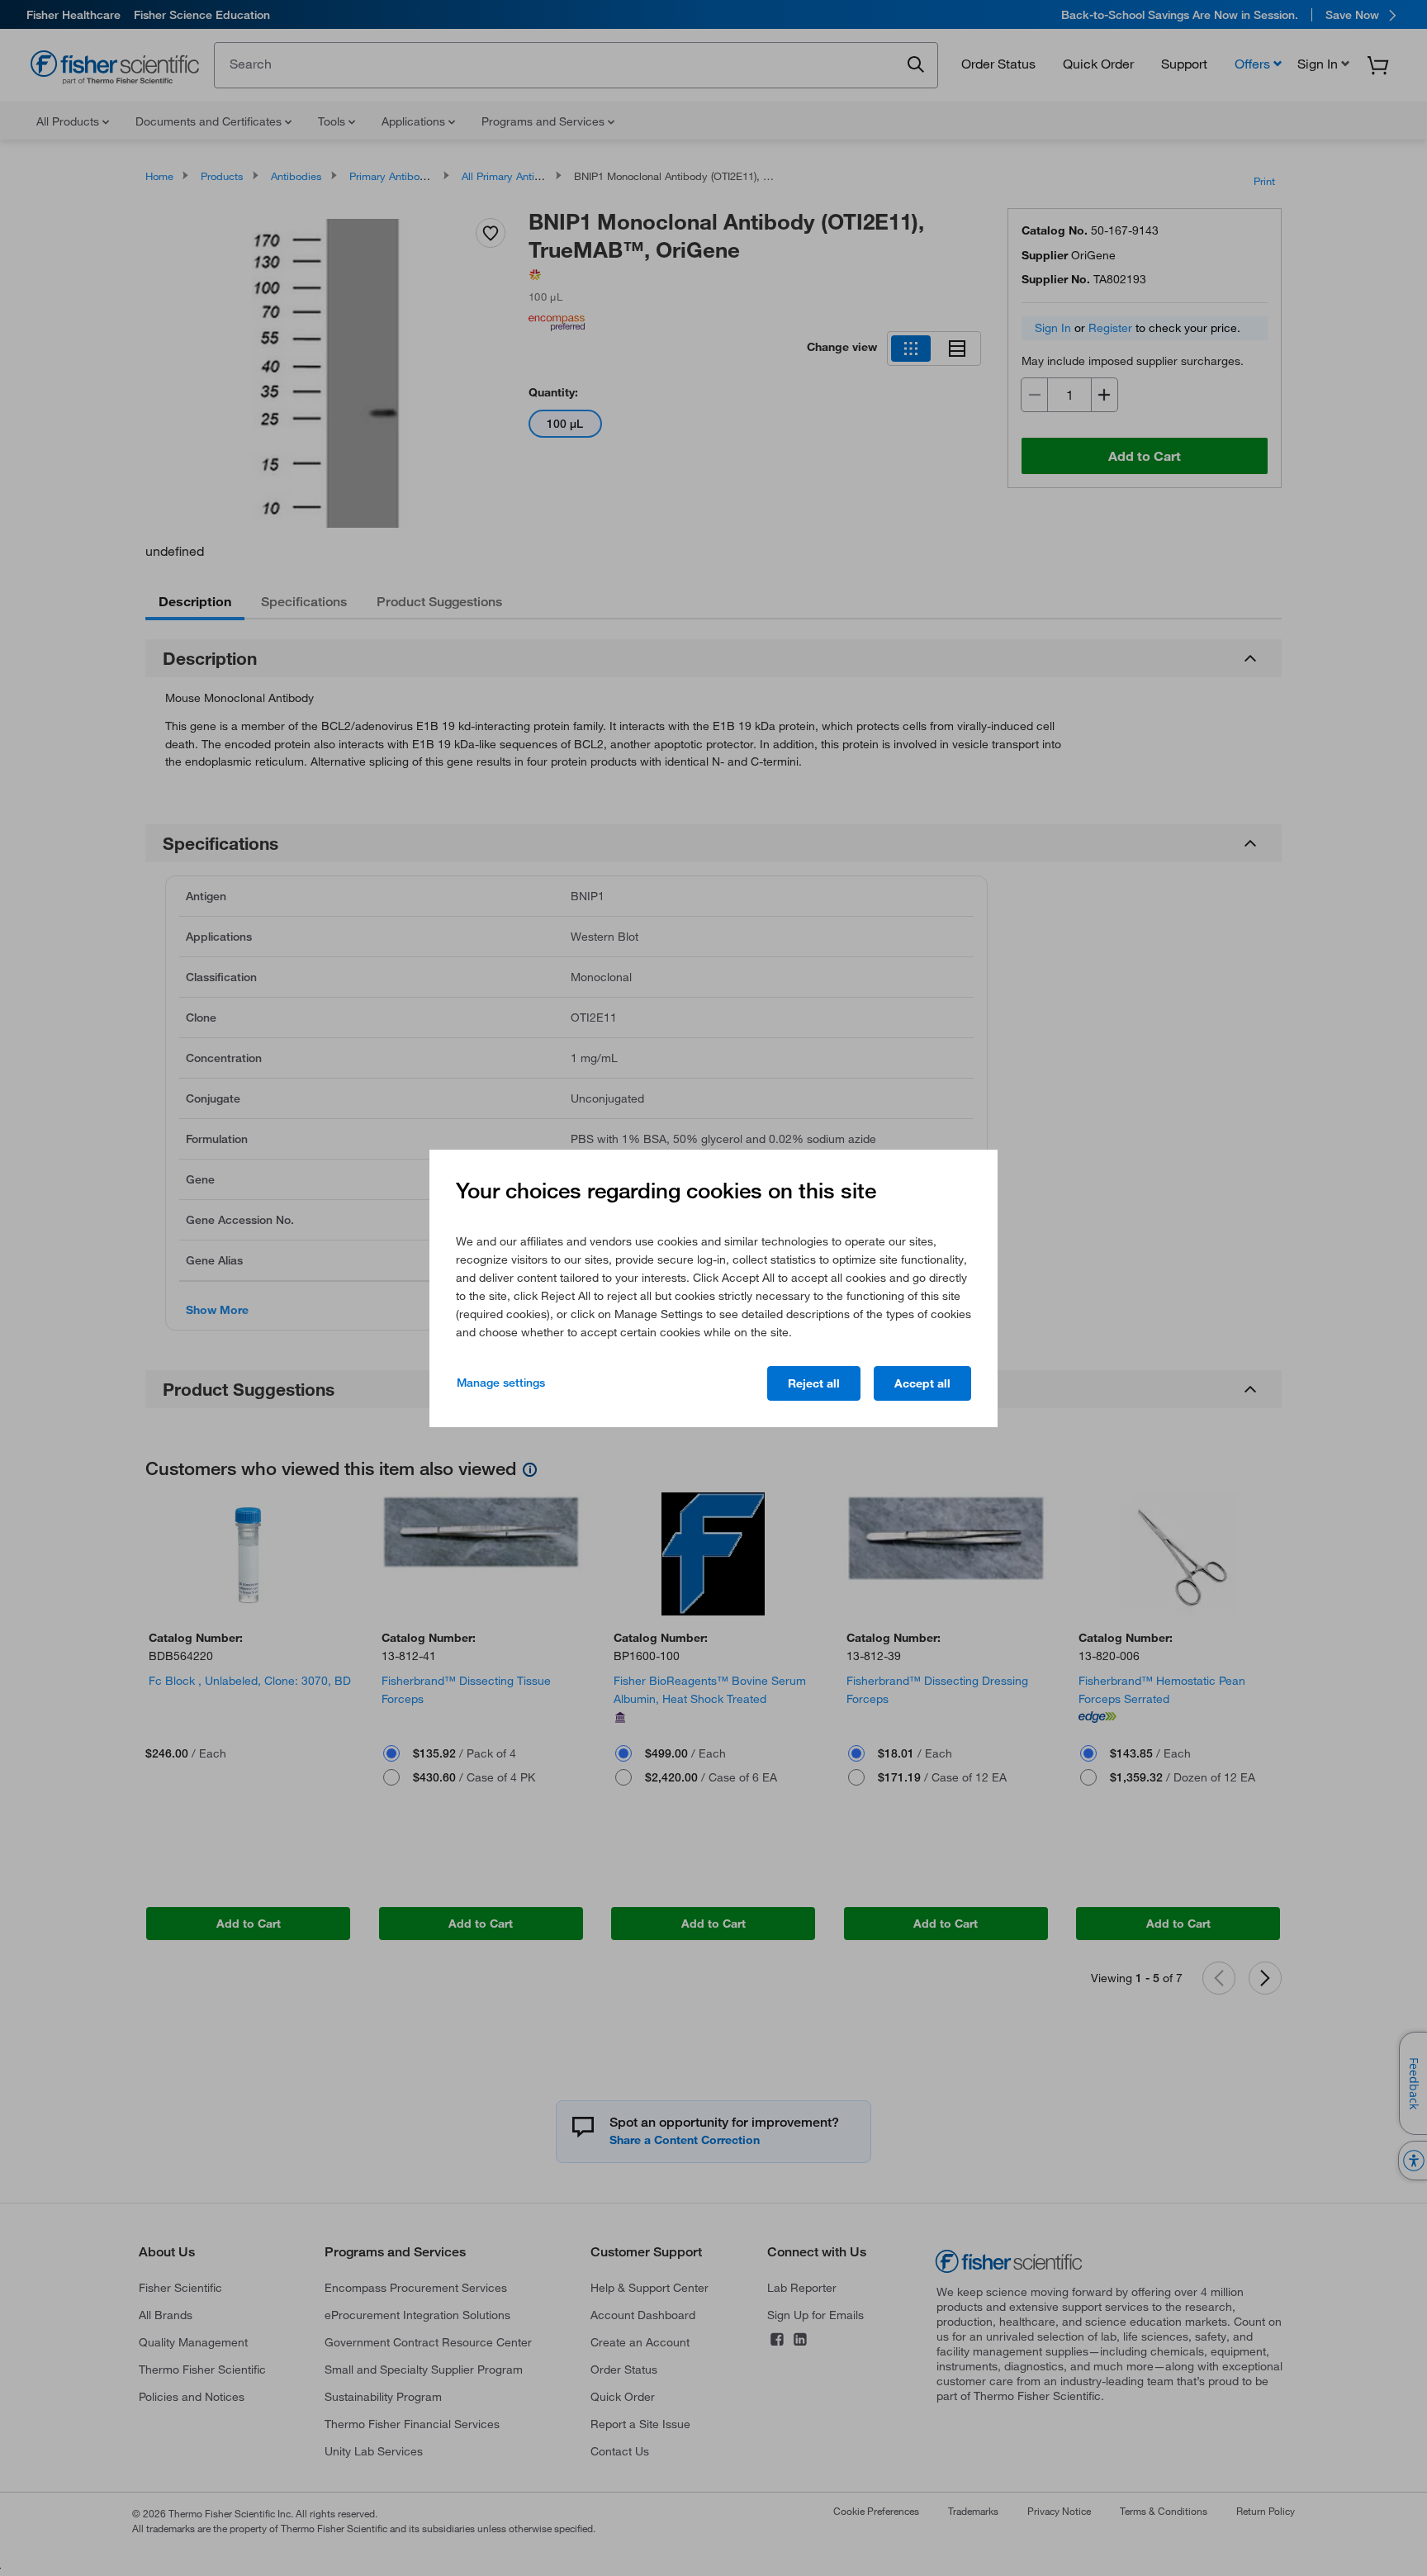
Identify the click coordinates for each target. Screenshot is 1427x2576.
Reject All (814, 1383)
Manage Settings (501, 1383)
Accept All (922, 1383)
